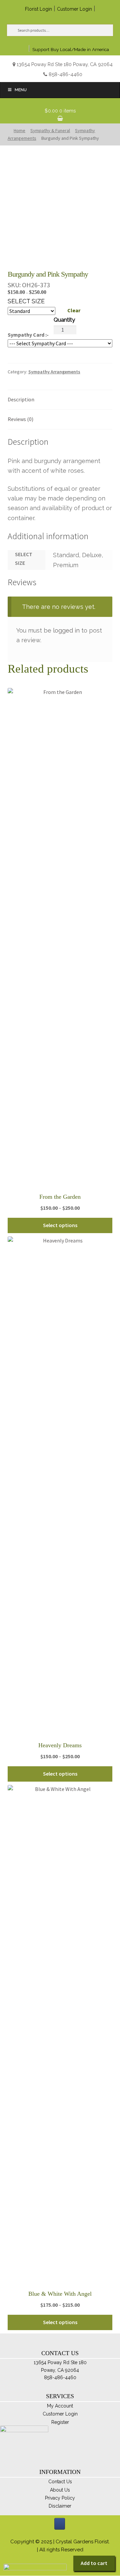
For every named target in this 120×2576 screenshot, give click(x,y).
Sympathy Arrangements (54, 372)
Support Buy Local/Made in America (71, 49)
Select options (60, 1225)
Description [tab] (21, 399)
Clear (74, 310)
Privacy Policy (60, 2498)
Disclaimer (60, 2506)
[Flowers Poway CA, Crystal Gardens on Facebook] (60, 2524)
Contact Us (60, 2482)
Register (60, 2422)
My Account (60, 2406)
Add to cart (94, 2563)
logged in (66, 630)
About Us (60, 2490)
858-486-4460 (65, 74)
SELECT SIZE (26, 301)
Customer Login (74, 9)
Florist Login (38, 9)
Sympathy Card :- (28, 335)
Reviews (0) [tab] (20, 419)
